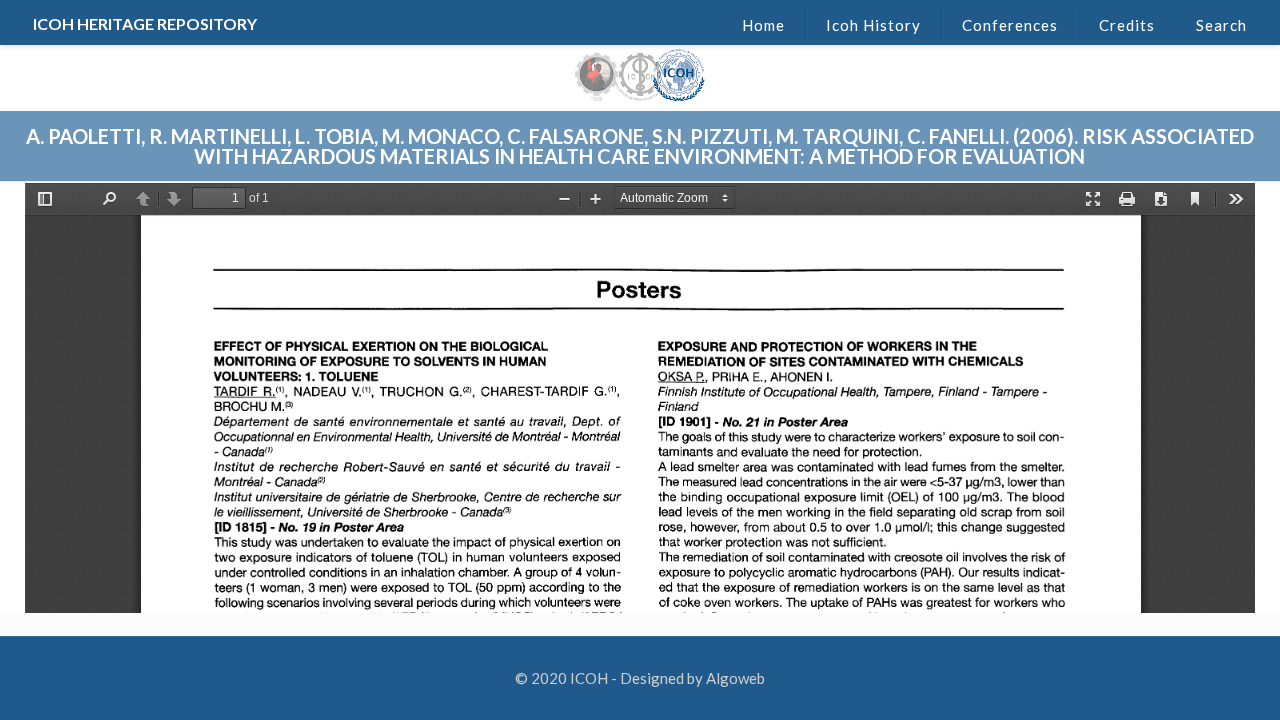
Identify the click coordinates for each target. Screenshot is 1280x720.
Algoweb (735, 678)
